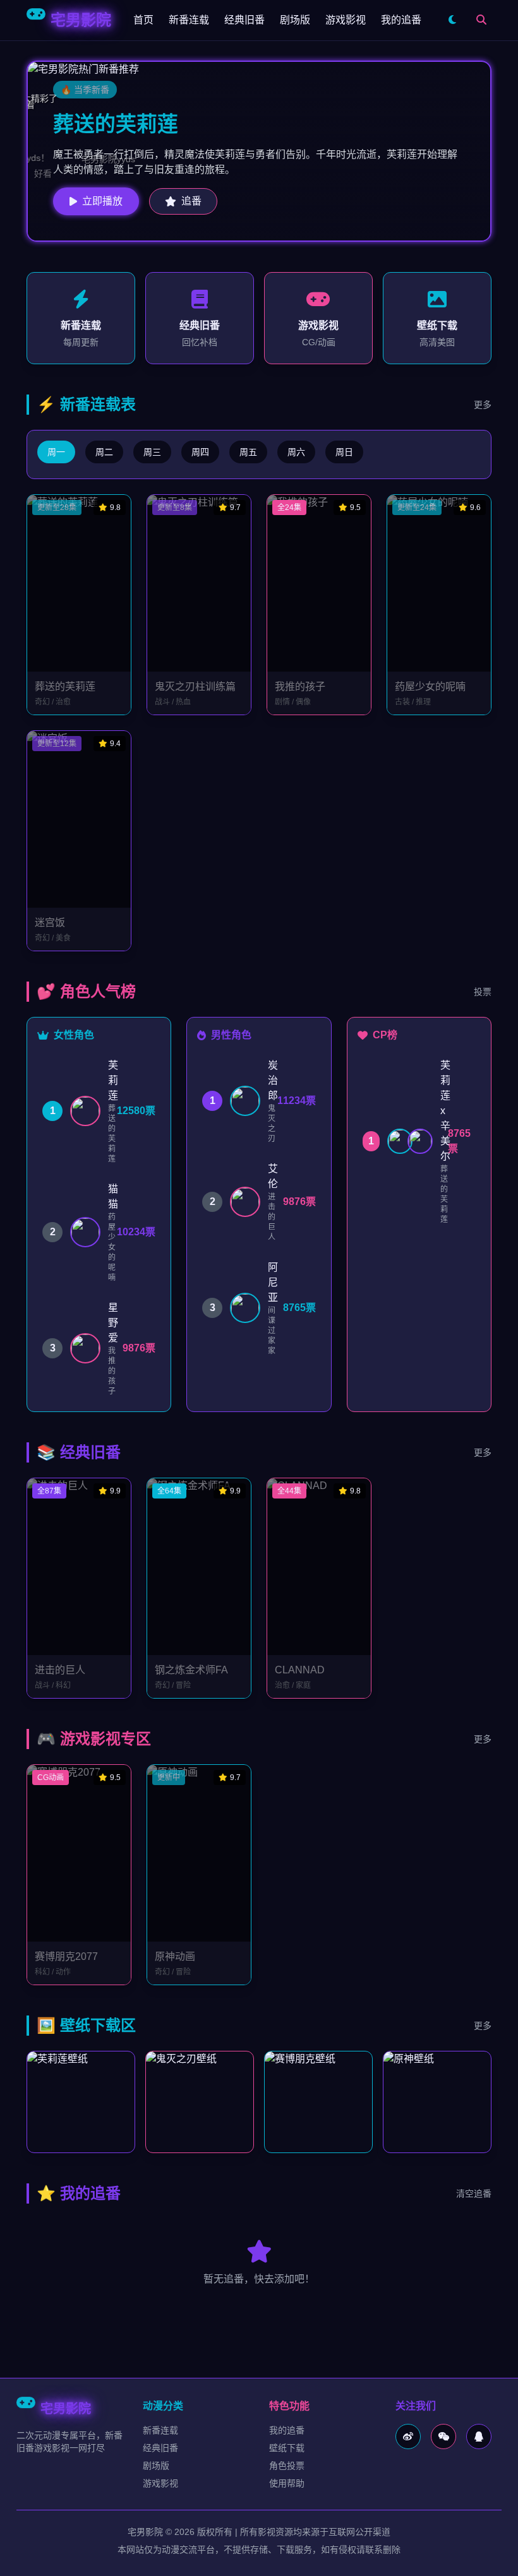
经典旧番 (244, 20)
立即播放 (102, 201)
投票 (483, 992)
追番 (191, 201)
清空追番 (474, 2193)
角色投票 (287, 2466)
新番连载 (189, 20)
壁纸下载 (287, 2448)
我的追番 (401, 20)
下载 (88, 2102)
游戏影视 (346, 20)
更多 (483, 405)
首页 (143, 20)
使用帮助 (287, 2483)
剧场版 (295, 20)
